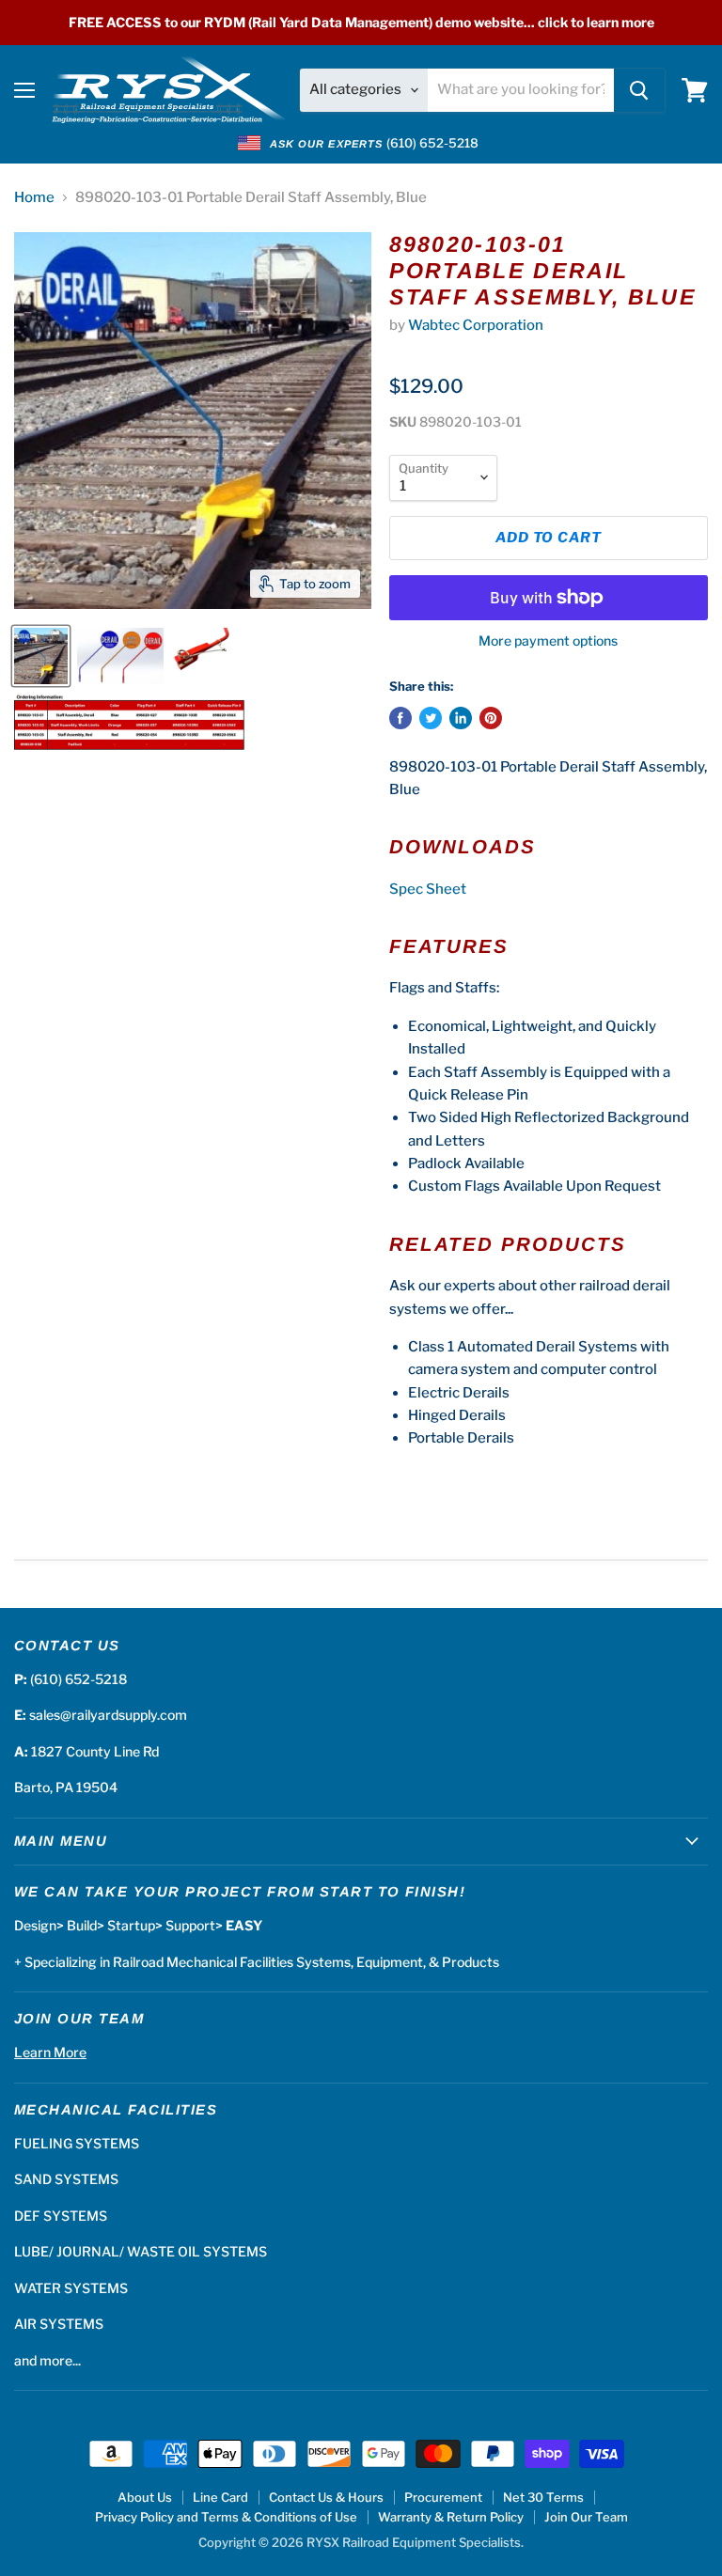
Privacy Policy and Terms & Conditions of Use (226, 2517)
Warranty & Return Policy (451, 2517)
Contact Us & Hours (326, 2497)
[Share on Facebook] (400, 718)
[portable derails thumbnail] (41, 656)
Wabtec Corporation (476, 325)
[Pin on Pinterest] (491, 718)
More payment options (548, 641)
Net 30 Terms (543, 2497)
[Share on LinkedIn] (461, 718)
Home (34, 198)
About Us (145, 2497)
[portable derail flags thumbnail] (120, 656)
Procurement (443, 2497)
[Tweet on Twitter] (431, 718)
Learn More (50, 2052)
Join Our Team (586, 2517)
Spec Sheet (428, 889)
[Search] (639, 90)
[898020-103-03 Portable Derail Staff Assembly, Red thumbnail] (201, 656)
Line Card (220, 2497)
